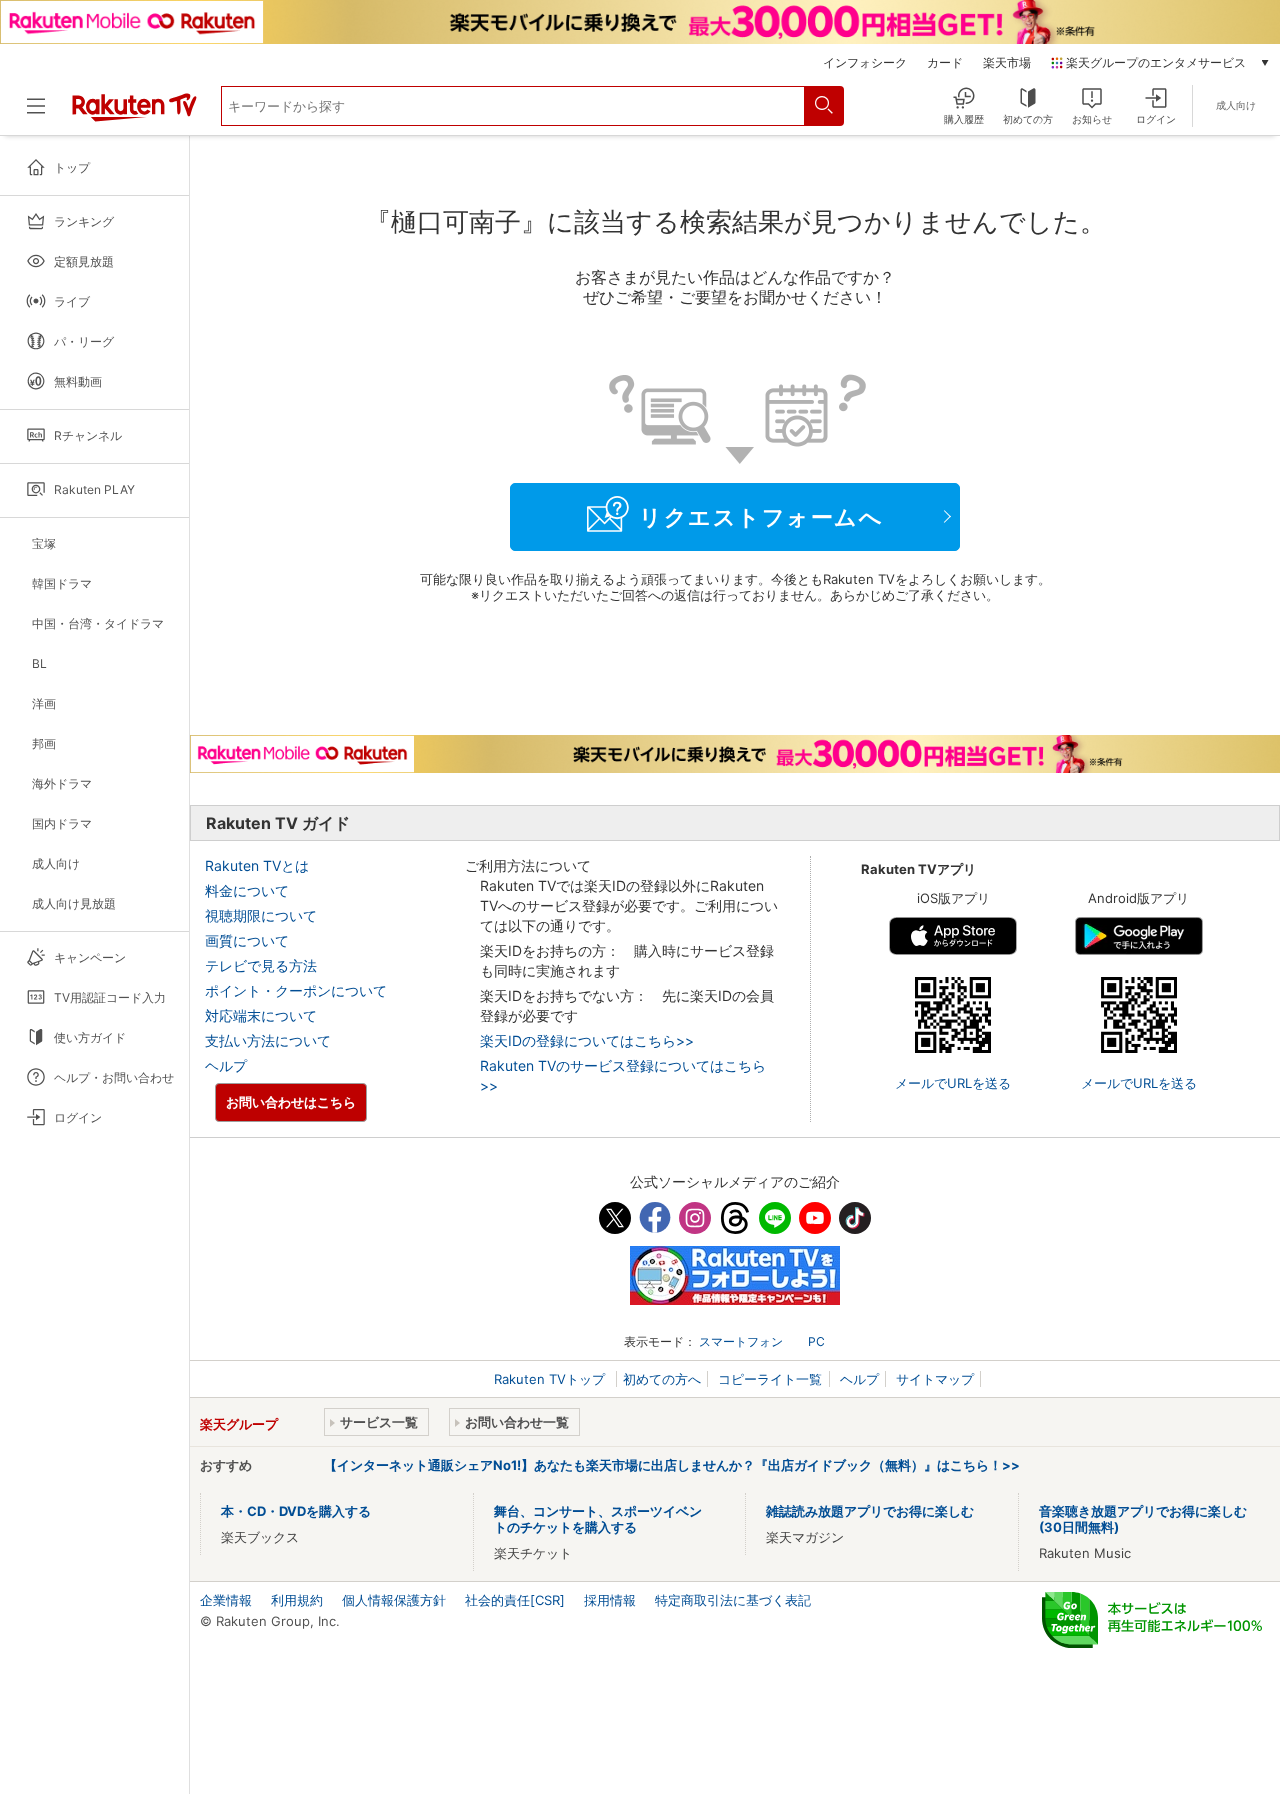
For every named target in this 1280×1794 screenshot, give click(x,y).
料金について (247, 890)
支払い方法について (268, 1040)
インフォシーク (865, 63)
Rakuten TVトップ (551, 1379)
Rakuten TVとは (257, 865)
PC (816, 1341)
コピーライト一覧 (770, 1379)
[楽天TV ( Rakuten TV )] (134, 114)
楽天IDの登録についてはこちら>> (587, 1040)
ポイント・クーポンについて (296, 990)
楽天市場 (1007, 63)
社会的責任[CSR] (515, 1600)
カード (945, 63)
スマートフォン (741, 1341)
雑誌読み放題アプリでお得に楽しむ (870, 1511)
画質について (247, 940)
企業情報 (226, 1600)
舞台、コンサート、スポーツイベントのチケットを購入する (598, 1519)
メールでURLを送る (953, 1083)
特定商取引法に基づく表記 (733, 1600)
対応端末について (261, 1015)
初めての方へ (662, 1379)
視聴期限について (261, 915)
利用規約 (297, 1600)
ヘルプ (226, 1065)
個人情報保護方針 (394, 1600)
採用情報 (610, 1600)
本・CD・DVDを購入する (296, 1511)
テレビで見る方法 (261, 965)
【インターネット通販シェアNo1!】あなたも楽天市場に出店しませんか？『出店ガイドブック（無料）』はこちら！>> (672, 1465)
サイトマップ (935, 1379)
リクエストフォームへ (761, 517)
